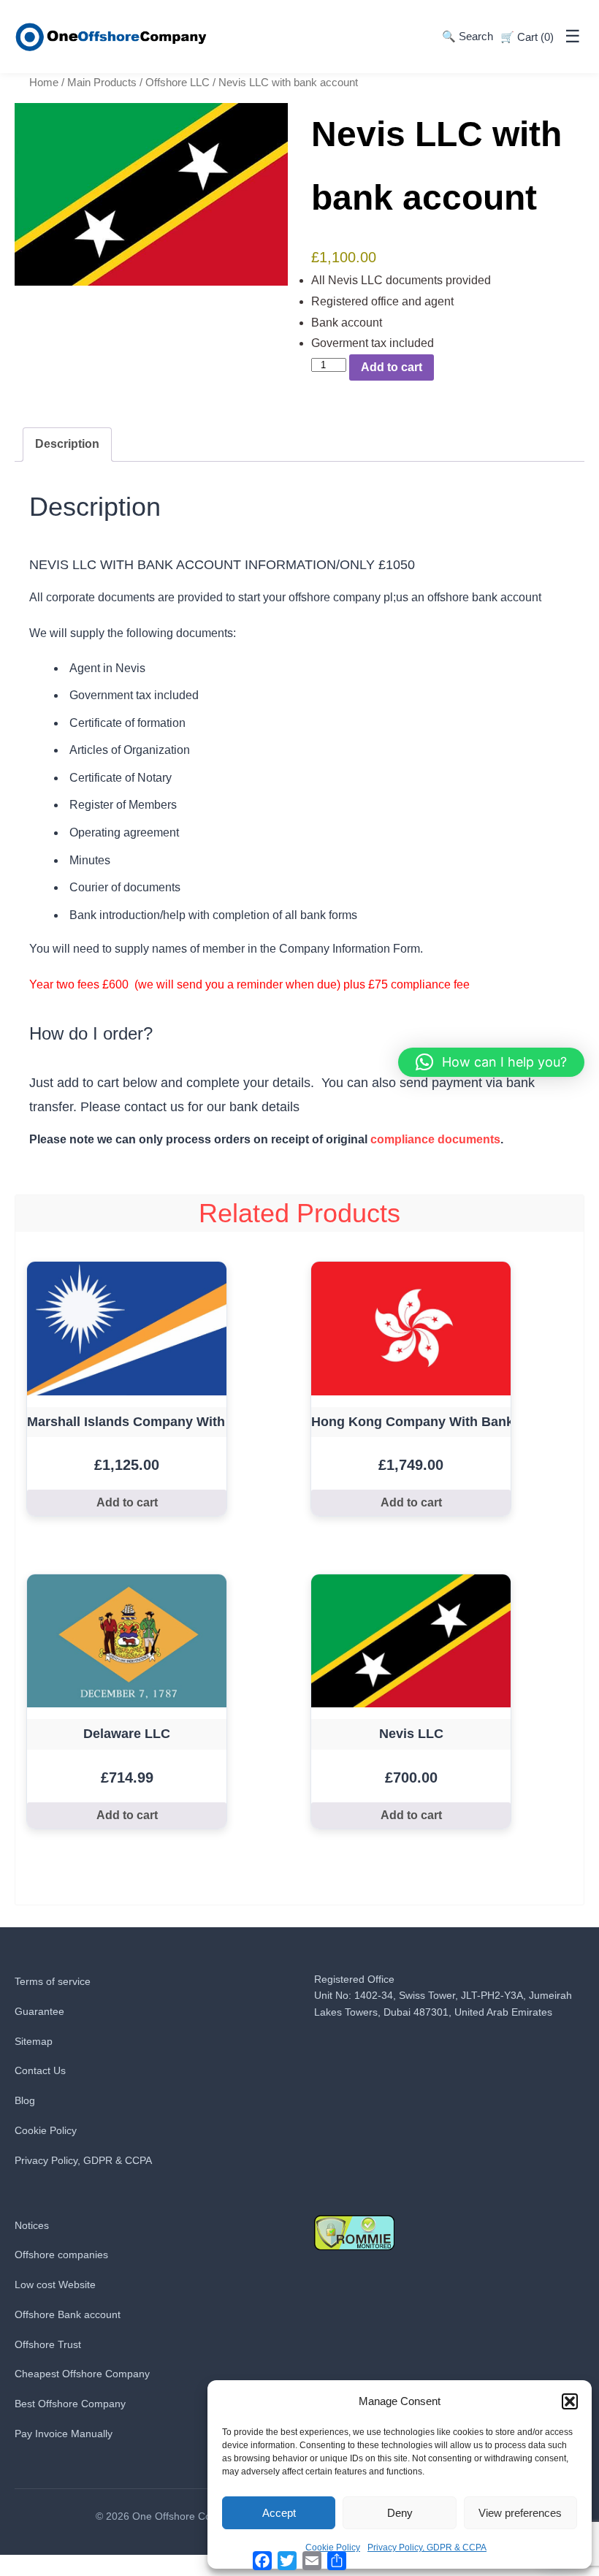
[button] (570, 2401)
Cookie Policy (46, 2130)
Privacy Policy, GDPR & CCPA (427, 2548)
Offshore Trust (48, 2344)
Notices (32, 2225)
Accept (279, 2513)
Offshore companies (61, 2255)
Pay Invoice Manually (64, 2434)
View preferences (520, 2513)
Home (44, 83)
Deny (400, 2513)
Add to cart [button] (127, 1502)
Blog (25, 2100)
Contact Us (40, 2070)
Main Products (102, 83)
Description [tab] (67, 444)
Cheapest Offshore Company (82, 2374)
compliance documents (435, 1139)
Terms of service (53, 1981)
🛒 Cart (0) (527, 37)
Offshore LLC (178, 83)
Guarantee (39, 2011)
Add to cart (392, 367)
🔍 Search (468, 36)
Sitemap (34, 2041)
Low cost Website (55, 2285)
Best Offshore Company (70, 2404)
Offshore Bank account (68, 2314)
